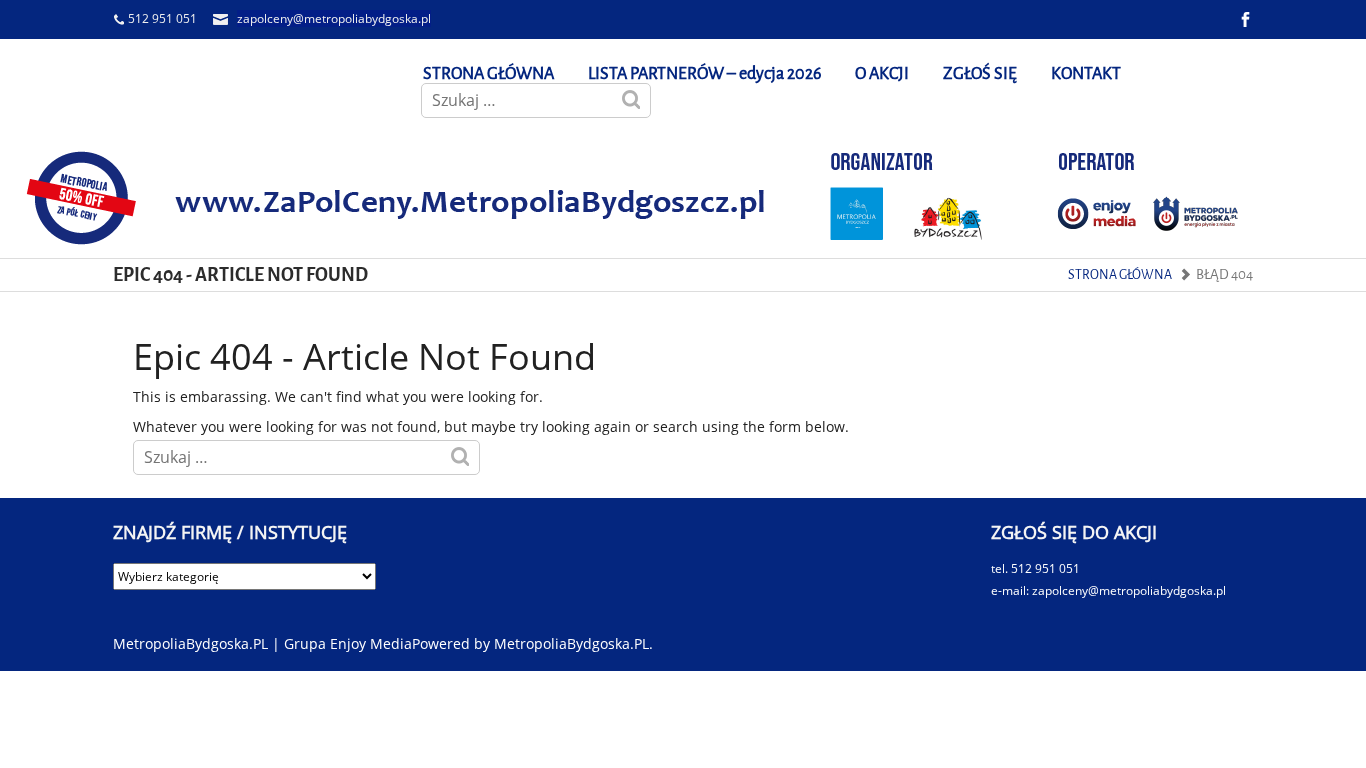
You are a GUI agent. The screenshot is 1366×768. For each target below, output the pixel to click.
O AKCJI (882, 73)
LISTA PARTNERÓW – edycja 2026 (704, 73)
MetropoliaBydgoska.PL (571, 643)
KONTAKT (1086, 73)
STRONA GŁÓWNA (488, 73)
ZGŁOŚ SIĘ (980, 73)
